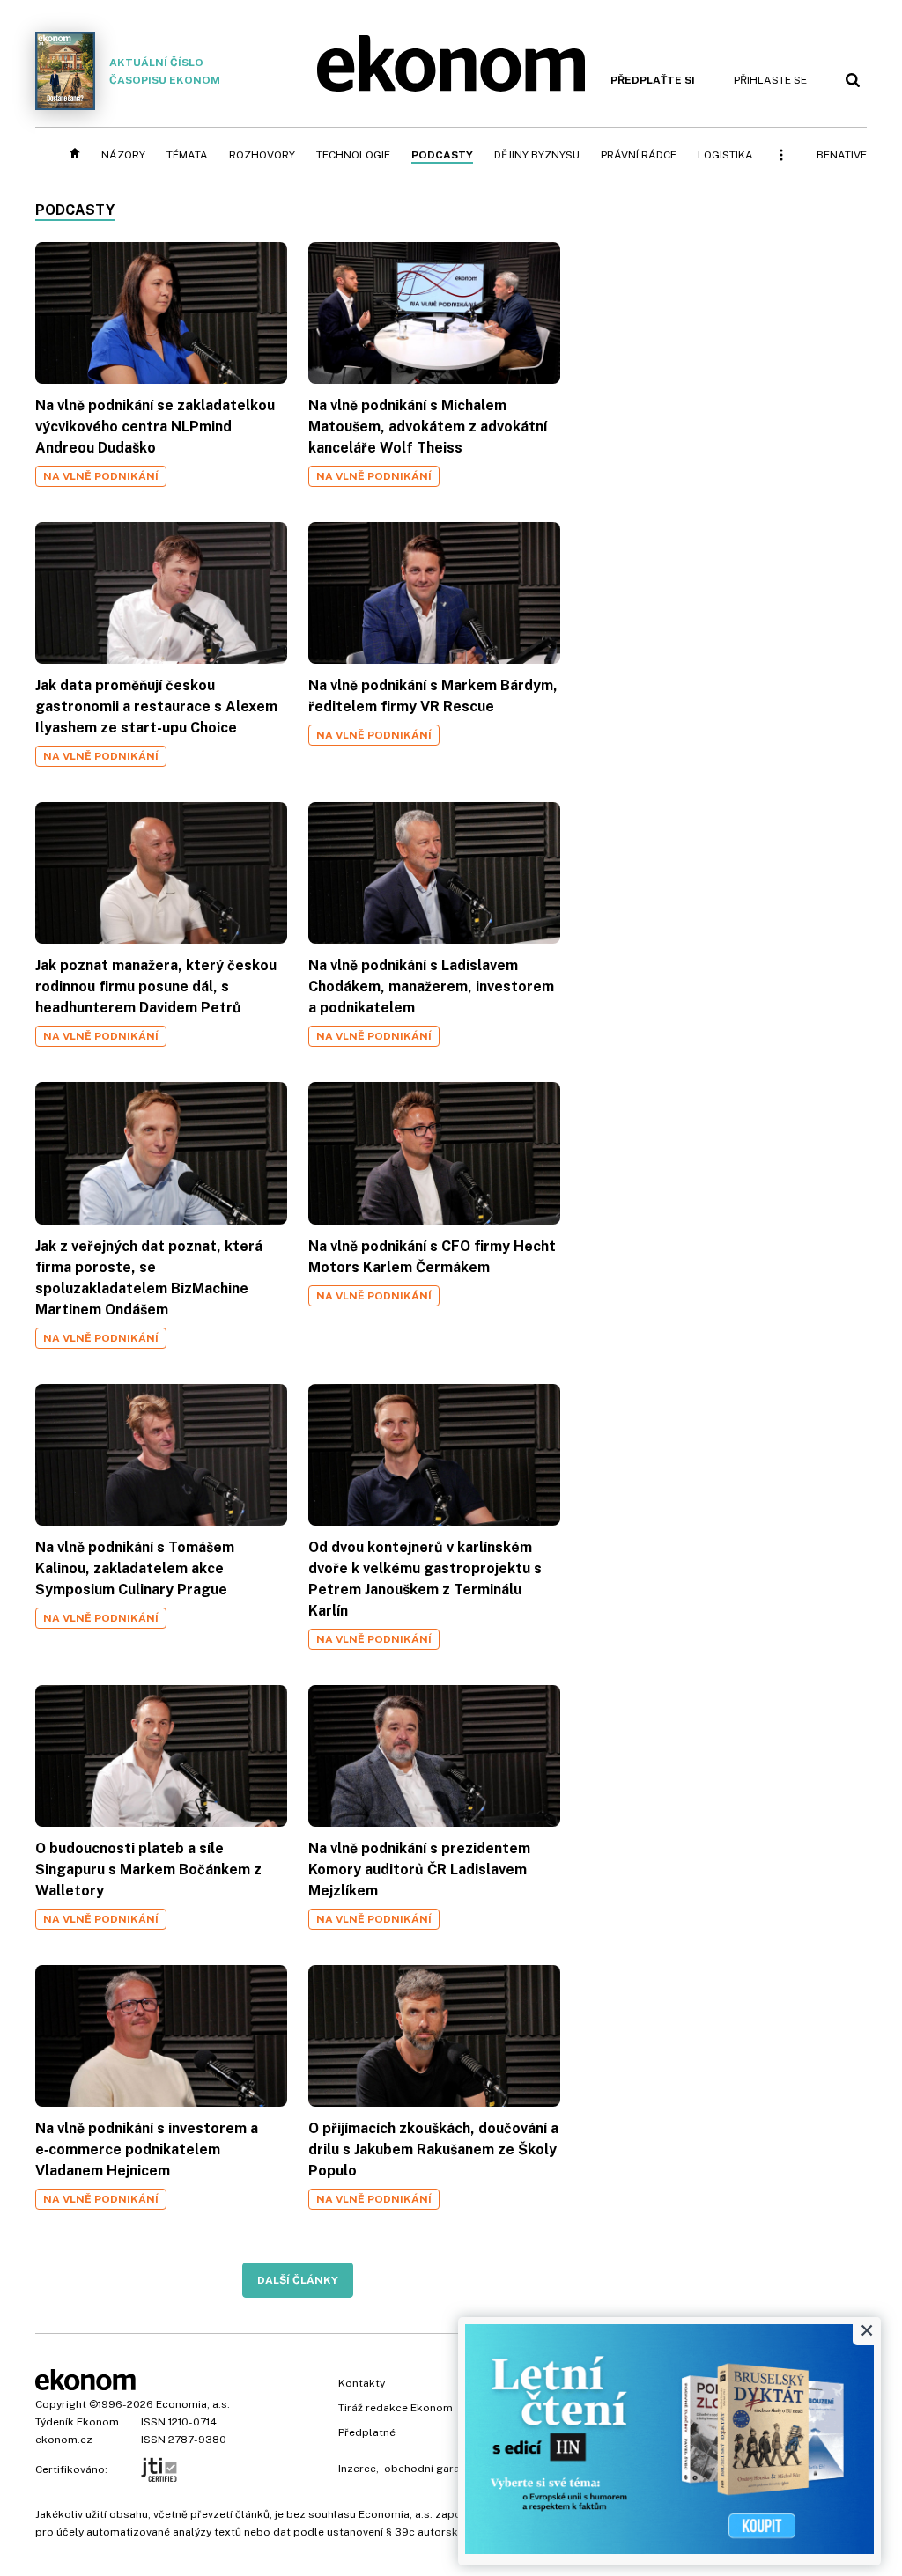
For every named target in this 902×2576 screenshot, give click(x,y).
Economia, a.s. (193, 2404)
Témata (187, 155)
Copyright (61, 2404)
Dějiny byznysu (537, 155)
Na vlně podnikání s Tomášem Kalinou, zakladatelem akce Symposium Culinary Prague (135, 1568)
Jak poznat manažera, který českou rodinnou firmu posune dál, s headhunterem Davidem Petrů (156, 986)
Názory (123, 155)
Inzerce (357, 2469)
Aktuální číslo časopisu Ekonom (165, 71)
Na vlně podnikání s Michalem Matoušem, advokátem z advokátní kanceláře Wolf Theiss (428, 427)
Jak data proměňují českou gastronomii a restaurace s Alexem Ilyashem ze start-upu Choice (156, 707)
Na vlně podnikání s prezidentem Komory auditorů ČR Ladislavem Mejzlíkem (419, 1869)
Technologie (353, 155)
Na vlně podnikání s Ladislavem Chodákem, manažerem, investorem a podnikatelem (431, 986)
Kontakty (362, 2383)
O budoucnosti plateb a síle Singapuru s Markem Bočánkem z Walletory (148, 1869)
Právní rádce (639, 155)
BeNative (842, 155)
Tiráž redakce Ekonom (396, 2408)
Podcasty (442, 155)
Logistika (725, 155)
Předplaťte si (653, 80)
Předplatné (367, 2432)
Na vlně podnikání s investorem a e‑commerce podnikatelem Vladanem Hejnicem (147, 2149)
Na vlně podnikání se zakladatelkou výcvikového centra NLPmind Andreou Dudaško (155, 427)
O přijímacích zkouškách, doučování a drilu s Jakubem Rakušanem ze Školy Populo (433, 2149)
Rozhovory (262, 155)
